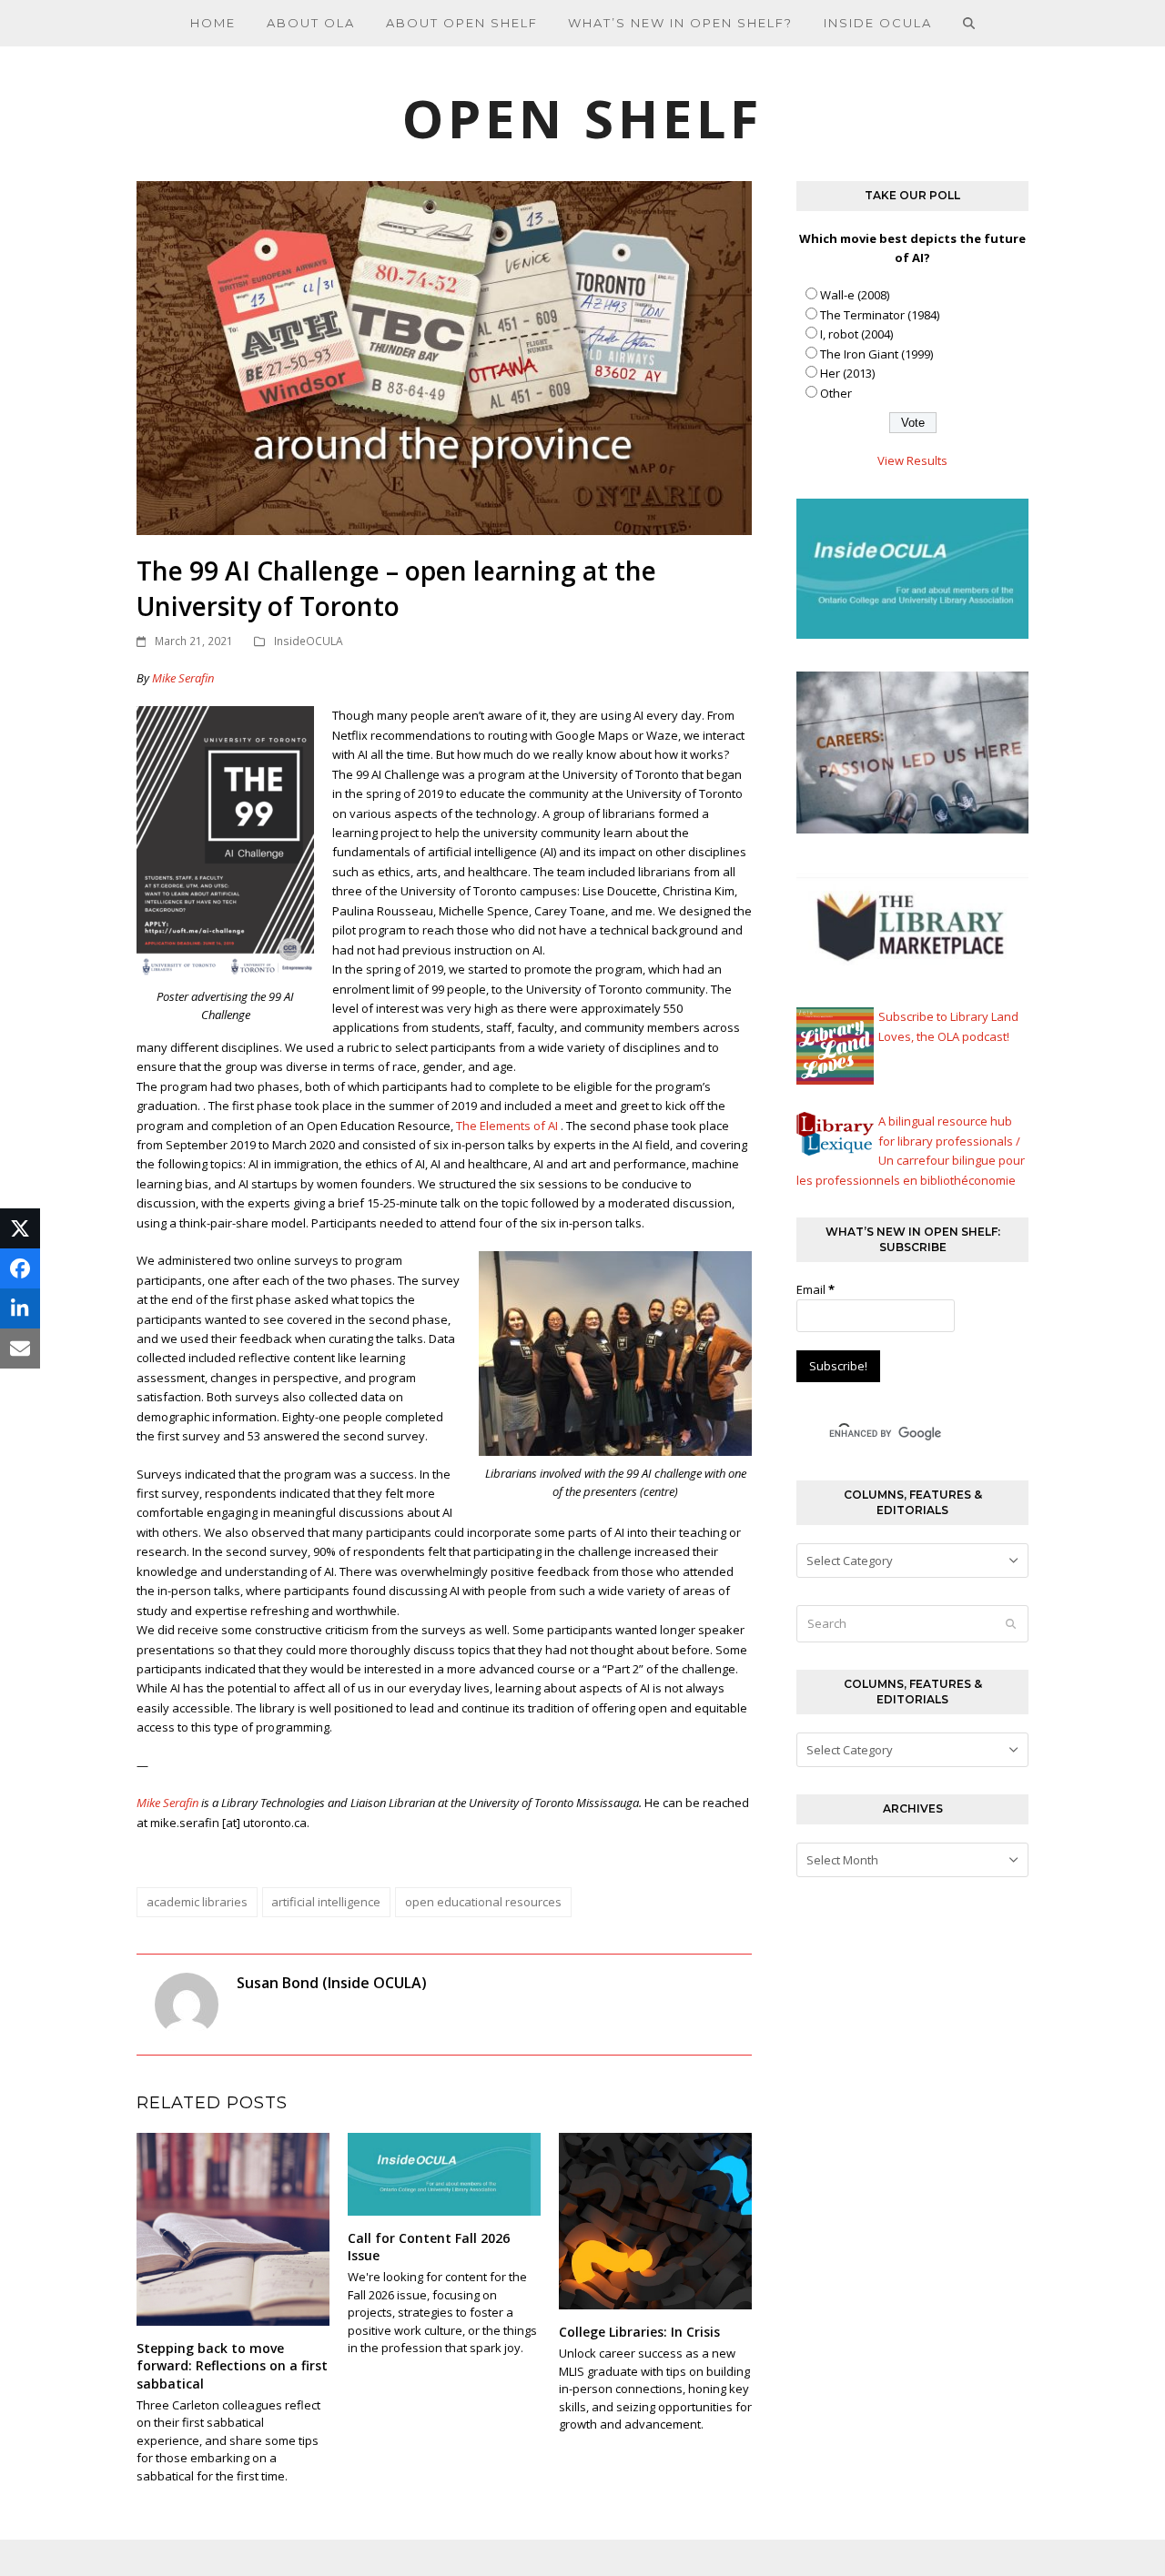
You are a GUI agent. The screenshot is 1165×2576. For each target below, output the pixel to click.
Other (836, 393)
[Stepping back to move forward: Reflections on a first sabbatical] (233, 2227)
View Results (912, 460)
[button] (969, 23)
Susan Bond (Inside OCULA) (332, 1983)
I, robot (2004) (856, 334)
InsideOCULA (309, 641)
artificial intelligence (326, 1902)
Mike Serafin (183, 678)
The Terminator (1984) (880, 315)
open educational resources (483, 1902)
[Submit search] (1011, 1624)
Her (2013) (847, 373)
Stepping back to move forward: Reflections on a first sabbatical (232, 2366)
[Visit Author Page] (187, 2004)
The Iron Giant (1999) (876, 354)
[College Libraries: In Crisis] (655, 2219)
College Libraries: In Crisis (639, 2332)
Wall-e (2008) (855, 295)
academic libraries (197, 1902)
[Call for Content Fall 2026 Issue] (444, 2173)
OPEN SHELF (582, 118)
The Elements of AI (507, 1126)
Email (815, 1289)
